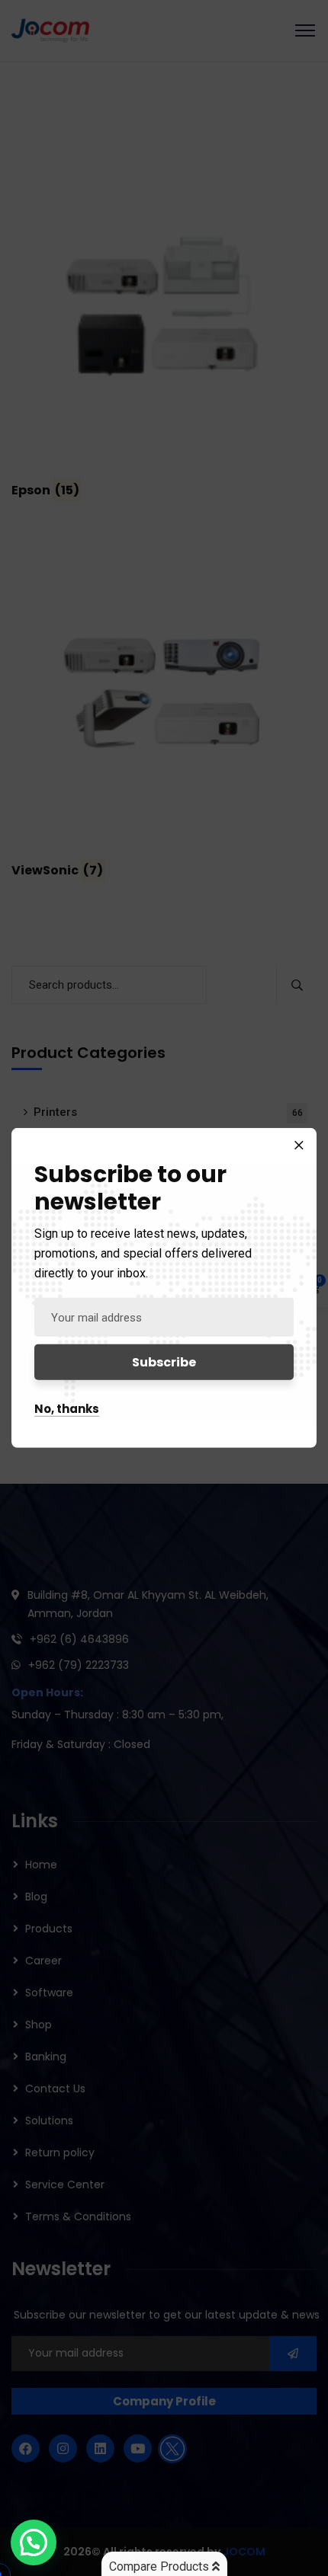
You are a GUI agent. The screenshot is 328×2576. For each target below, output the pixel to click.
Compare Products (161, 2566)
